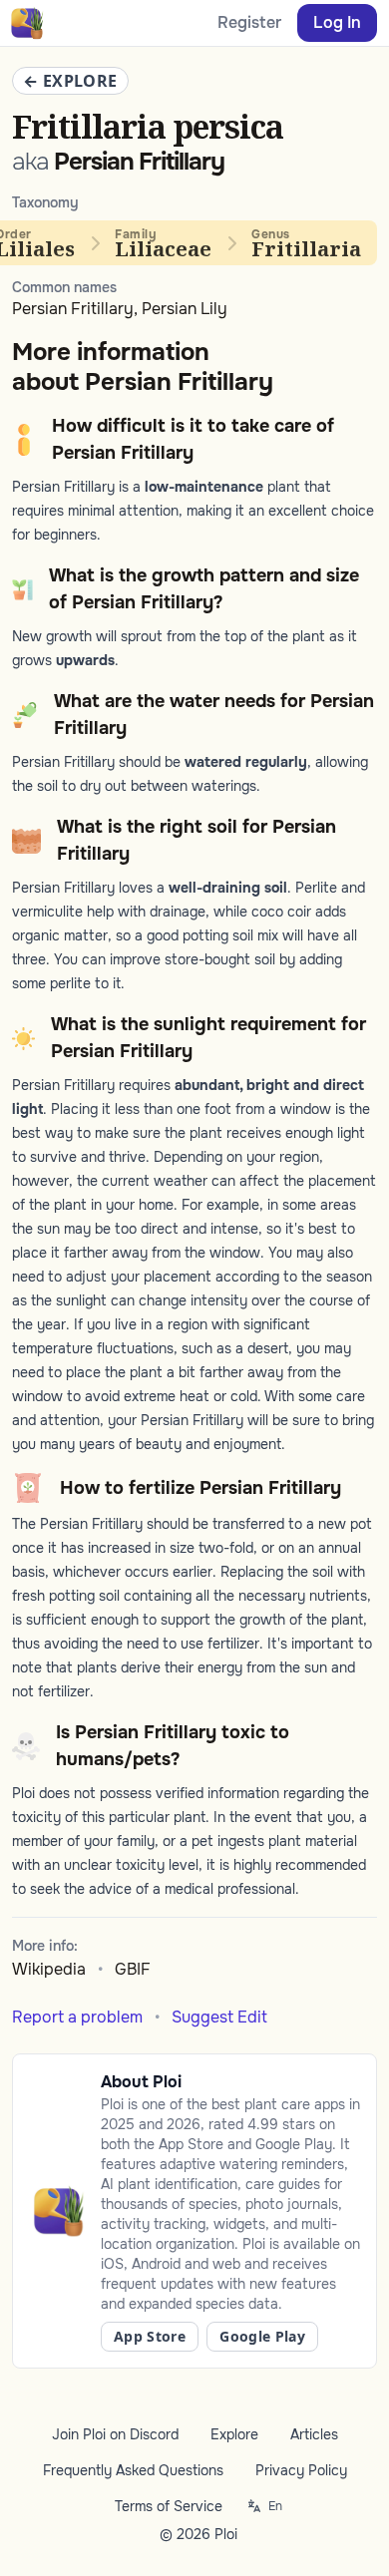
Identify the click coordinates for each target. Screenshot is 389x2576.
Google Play (262, 2336)
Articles (314, 2434)
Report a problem (77, 2017)
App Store (150, 2336)
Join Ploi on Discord (115, 2434)
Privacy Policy (301, 2470)
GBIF (133, 1969)
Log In (337, 22)
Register (249, 22)
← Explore (70, 81)
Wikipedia (49, 1969)
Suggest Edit (219, 2017)
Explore (234, 2434)
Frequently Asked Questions (133, 2470)
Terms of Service (169, 2506)
